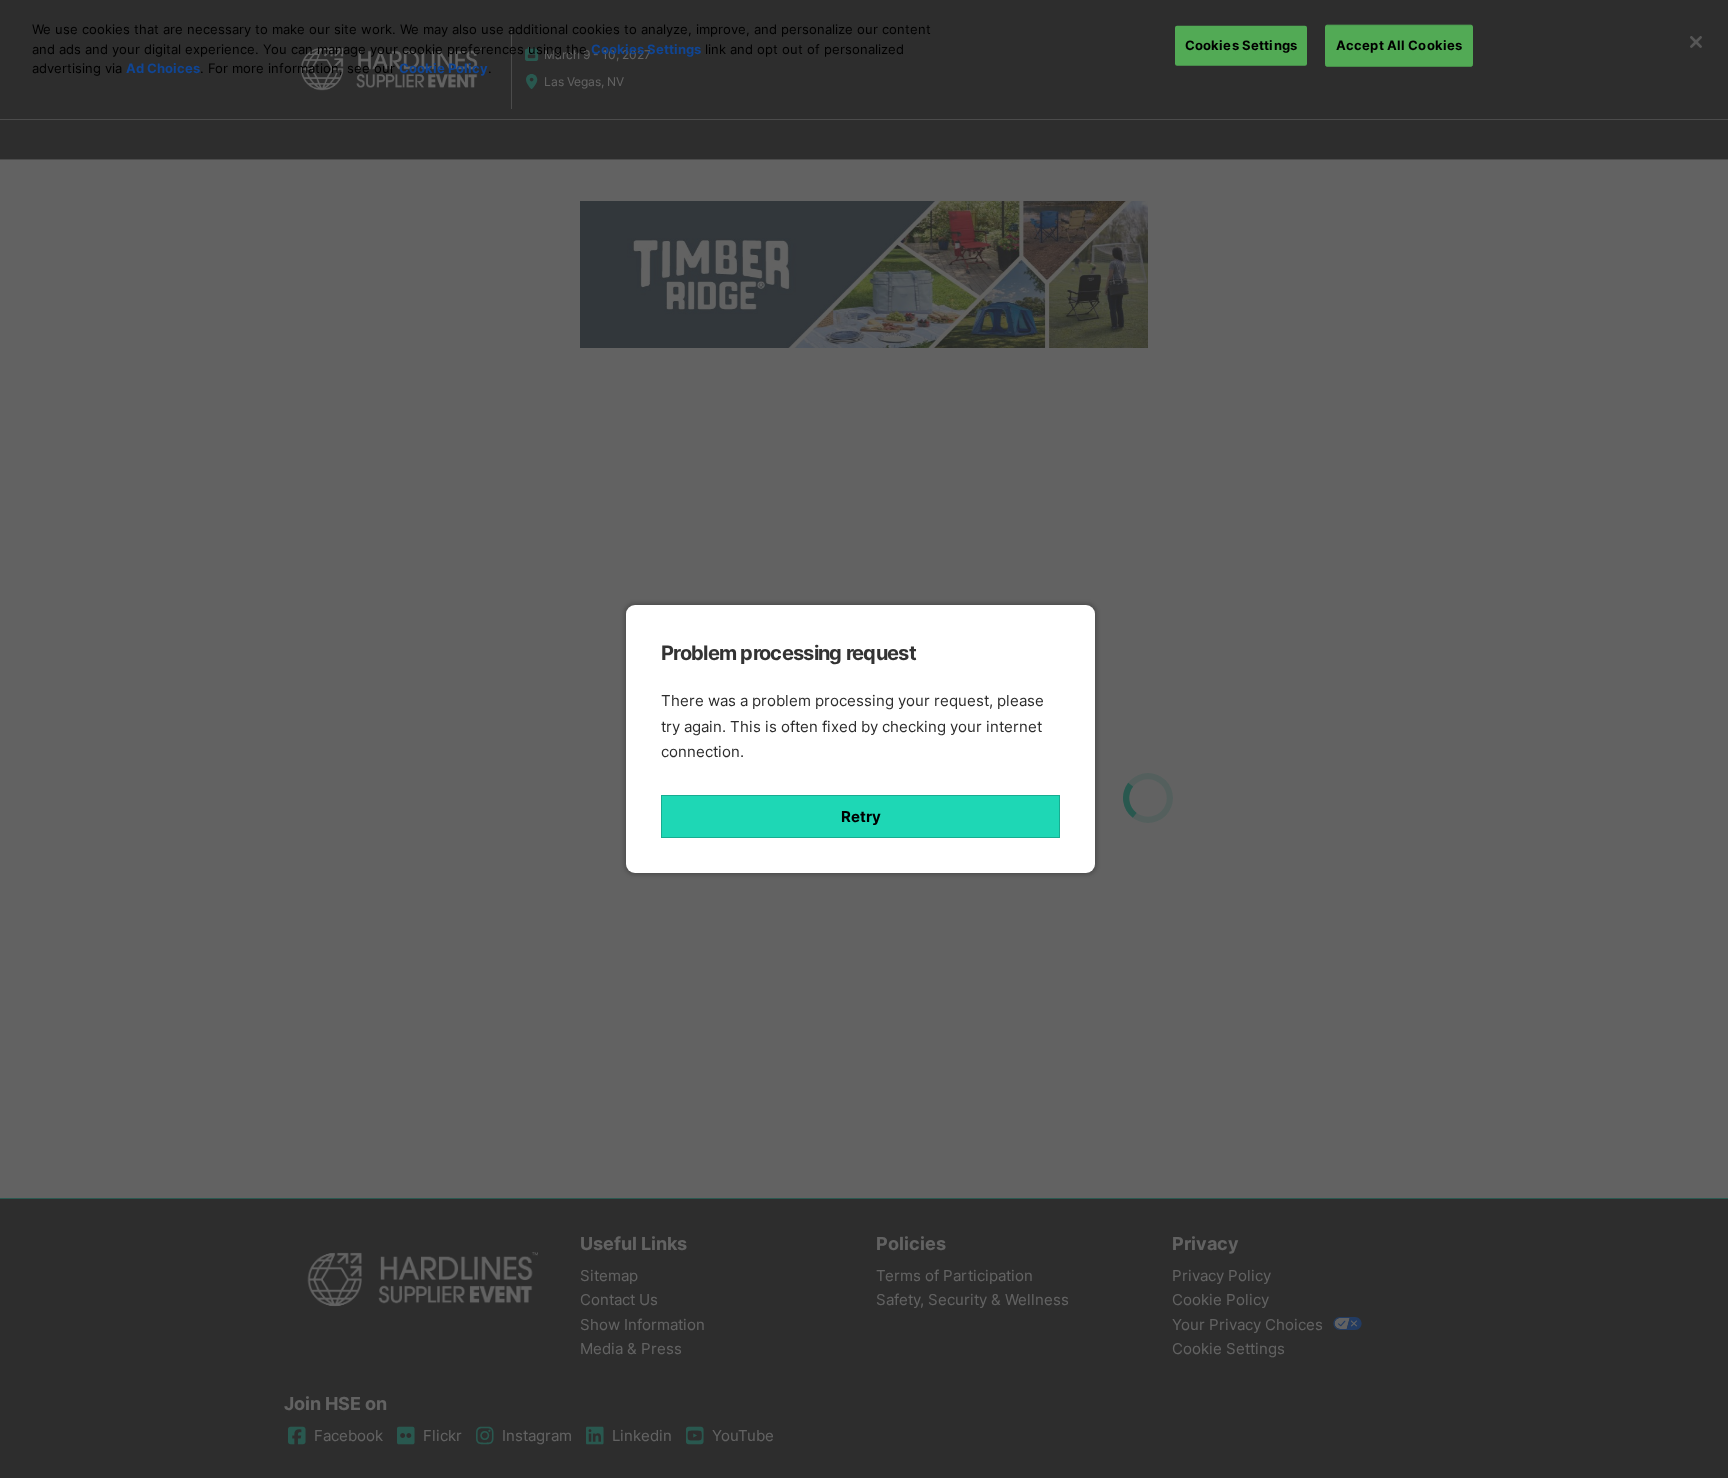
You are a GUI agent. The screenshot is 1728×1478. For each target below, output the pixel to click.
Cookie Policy (443, 68)
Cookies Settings (646, 49)
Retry (861, 816)
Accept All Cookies (1399, 45)
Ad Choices (163, 68)
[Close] (1696, 42)
